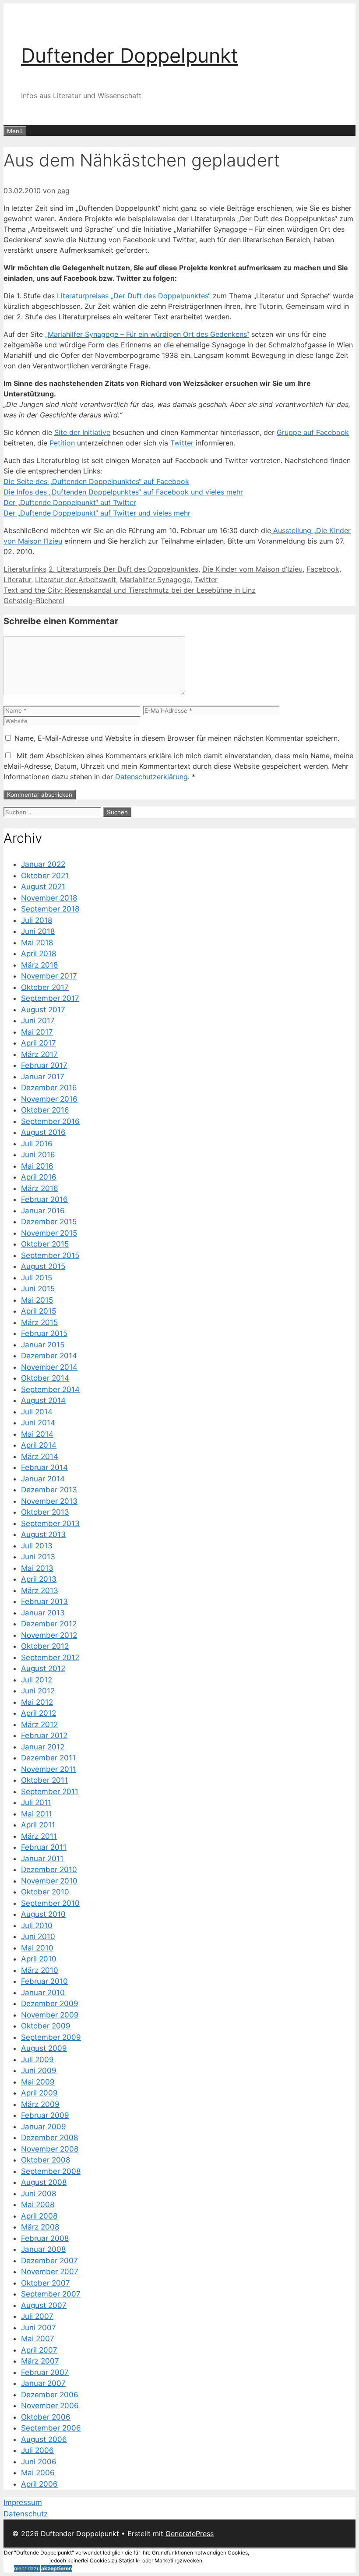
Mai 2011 (37, 1814)
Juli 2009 (37, 2060)
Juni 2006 (39, 2462)
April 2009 (39, 2093)
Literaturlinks (25, 569)
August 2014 (43, 1400)
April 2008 (39, 2216)
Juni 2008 (39, 2194)
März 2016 (40, 1188)
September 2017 (50, 998)
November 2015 (49, 1233)
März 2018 (39, 965)
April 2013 (39, 1579)
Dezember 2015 (49, 1222)
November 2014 (49, 1367)
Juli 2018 (37, 920)
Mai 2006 (38, 2473)
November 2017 (49, 976)
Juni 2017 (38, 1021)
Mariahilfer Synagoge (155, 580)
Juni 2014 (38, 1423)
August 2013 (43, 1534)
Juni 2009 (39, 2071)
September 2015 (50, 1255)
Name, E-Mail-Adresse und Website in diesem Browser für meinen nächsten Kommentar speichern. (177, 738)
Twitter (182, 443)
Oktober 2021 (45, 876)
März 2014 (40, 1456)
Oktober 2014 (45, 1378)
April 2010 (39, 1959)
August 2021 (43, 887)
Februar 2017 (44, 1065)
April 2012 (39, 1713)
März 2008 (40, 2227)
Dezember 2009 (50, 2004)
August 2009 (44, 2048)
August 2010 (43, 1914)
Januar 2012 (43, 1747)
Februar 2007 (45, 2372)
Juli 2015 (37, 1278)
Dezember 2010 (49, 1869)
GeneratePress (190, 2534)
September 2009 (51, 2037)
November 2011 (49, 1769)
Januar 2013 (43, 1613)
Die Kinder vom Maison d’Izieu (252, 569)
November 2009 (50, 2015)
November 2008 (50, 2149)
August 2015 (43, 1266)
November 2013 (49, 1501)
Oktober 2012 (45, 1646)
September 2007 (51, 2294)
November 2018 (49, 898)
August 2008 (44, 2182)
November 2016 (49, 1099)
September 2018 (50, 909)
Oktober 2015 (45, 1244)
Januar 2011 (42, 1859)
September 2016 (50, 1121)
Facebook (323, 569)
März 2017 (39, 1054)
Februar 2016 (44, 1199)
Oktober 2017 (45, 987)
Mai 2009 (38, 2082)
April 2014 (39, 1445)
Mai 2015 (37, 1300)
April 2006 (39, 2484)
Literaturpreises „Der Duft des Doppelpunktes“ (134, 296)
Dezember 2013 (49, 1490)
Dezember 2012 (49, 1624)
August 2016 (43, 1132)
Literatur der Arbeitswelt (76, 580)
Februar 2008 (45, 2238)
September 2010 (50, 1903)
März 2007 (40, 2361)
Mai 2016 (37, 1166)
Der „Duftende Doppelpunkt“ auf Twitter (70, 502)
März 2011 (39, 1836)
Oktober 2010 (45, 1892)
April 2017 (39, 1043)
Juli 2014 (37, 1412)
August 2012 (43, 1668)
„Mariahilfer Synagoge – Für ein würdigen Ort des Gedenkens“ (147, 334)
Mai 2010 (37, 1948)
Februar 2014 (44, 1467)
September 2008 (51, 2171)
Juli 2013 (37, 1546)
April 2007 (39, 2350)
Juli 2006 (37, 2450)
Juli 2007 (37, 2316)
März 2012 (39, 1724)
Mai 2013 (37, 1568)
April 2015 (39, 1311)
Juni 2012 (38, 1691)
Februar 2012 (44, 1735)
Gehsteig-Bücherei (34, 601)
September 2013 (50, 1523)
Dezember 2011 (48, 1758)
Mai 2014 (37, 1434)
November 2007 (50, 2272)
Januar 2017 (43, 1077)
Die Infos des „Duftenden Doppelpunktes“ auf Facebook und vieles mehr (123, 492)
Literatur (17, 580)
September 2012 (50, 1657)
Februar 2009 (45, 2115)
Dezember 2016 (49, 1088)
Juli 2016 (37, 1144)
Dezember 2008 (49, 2138)
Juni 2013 (38, 1557)
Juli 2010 (37, 1926)
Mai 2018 (37, 943)
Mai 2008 (38, 2205)
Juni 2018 (38, 931)
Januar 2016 (43, 1211)
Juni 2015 (38, 1289)
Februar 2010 (44, 1981)
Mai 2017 (37, 1032)
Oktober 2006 (46, 2417)
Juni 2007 (39, 2328)
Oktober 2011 (44, 1780)
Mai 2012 (37, 1702)
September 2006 (51, 2428)
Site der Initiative (82, 432)
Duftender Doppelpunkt (129, 55)
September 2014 (50, 1389)
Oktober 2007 (46, 2283)
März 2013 (40, 1590)
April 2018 (39, 954)
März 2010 (40, 1970)
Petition (62, 443)
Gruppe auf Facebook (313, 432)
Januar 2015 (43, 1345)
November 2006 (50, 2406)
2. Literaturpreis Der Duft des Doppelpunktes (123, 569)
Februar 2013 (44, 1601)
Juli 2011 (36, 1802)
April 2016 (39, 1177)
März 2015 (39, 1322)
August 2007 (44, 2305)
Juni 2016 (38, 1155)
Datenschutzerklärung (151, 777)
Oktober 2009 (46, 2026)
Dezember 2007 (49, 2261)
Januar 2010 (43, 1993)
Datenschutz (26, 2514)
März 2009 (40, 2104)
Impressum (23, 2502)
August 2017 (43, 1010)
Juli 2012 (37, 1680)
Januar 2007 (43, 2383)
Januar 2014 (43, 1479)
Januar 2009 (44, 2127)
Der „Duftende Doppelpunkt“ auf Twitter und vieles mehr (97, 513)
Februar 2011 (44, 1847)
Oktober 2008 (46, 2160)
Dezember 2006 (50, 2395)
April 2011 (38, 1825)
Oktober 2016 (45, 1110)
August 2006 (44, 2439)
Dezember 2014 (49, 1356)
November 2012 (49, 1635)
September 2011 (50, 1792)
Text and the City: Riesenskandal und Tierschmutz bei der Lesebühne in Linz (130, 590)
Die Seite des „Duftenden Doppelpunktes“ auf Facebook (96, 481)
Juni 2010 (38, 1936)
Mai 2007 (38, 2339)
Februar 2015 (44, 1333)
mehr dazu (27, 2568)
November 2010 (49, 1881)
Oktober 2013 (45, 1512)
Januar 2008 (43, 2249)
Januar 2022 (43, 864)
